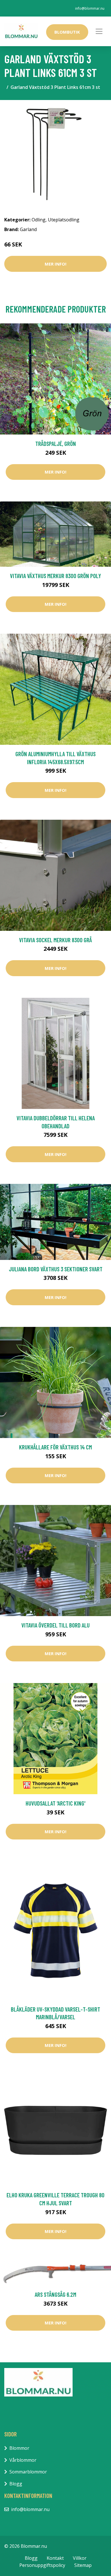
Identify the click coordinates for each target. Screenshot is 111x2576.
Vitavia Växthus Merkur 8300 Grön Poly (55, 576)
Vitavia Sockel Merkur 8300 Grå (55, 940)
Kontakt (55, 2558)
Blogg (16, 2484)
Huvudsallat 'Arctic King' (55, 1803)
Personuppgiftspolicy (42, 2565)
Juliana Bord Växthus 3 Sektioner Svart (56, 1269)
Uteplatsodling (64, 220)
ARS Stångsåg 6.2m (55, 2294)
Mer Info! (55, 264)
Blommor (19, 2448)
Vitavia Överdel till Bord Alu (55, 1625)
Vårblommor (23, 2460)
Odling (39, 220)
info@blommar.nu (90, 8)
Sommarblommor (28, 2472)
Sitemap (83, 2565)
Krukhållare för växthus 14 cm (55, 1447)
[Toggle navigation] (99, 31)
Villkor (80, 2558)
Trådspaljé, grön (56, 443)
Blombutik (67, 32)
